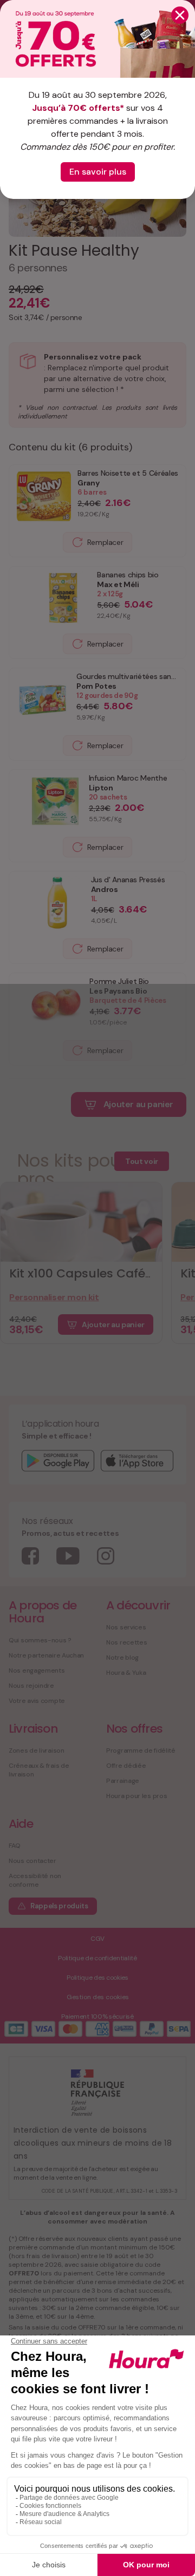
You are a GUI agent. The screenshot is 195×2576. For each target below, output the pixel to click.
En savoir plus (98, 172)
